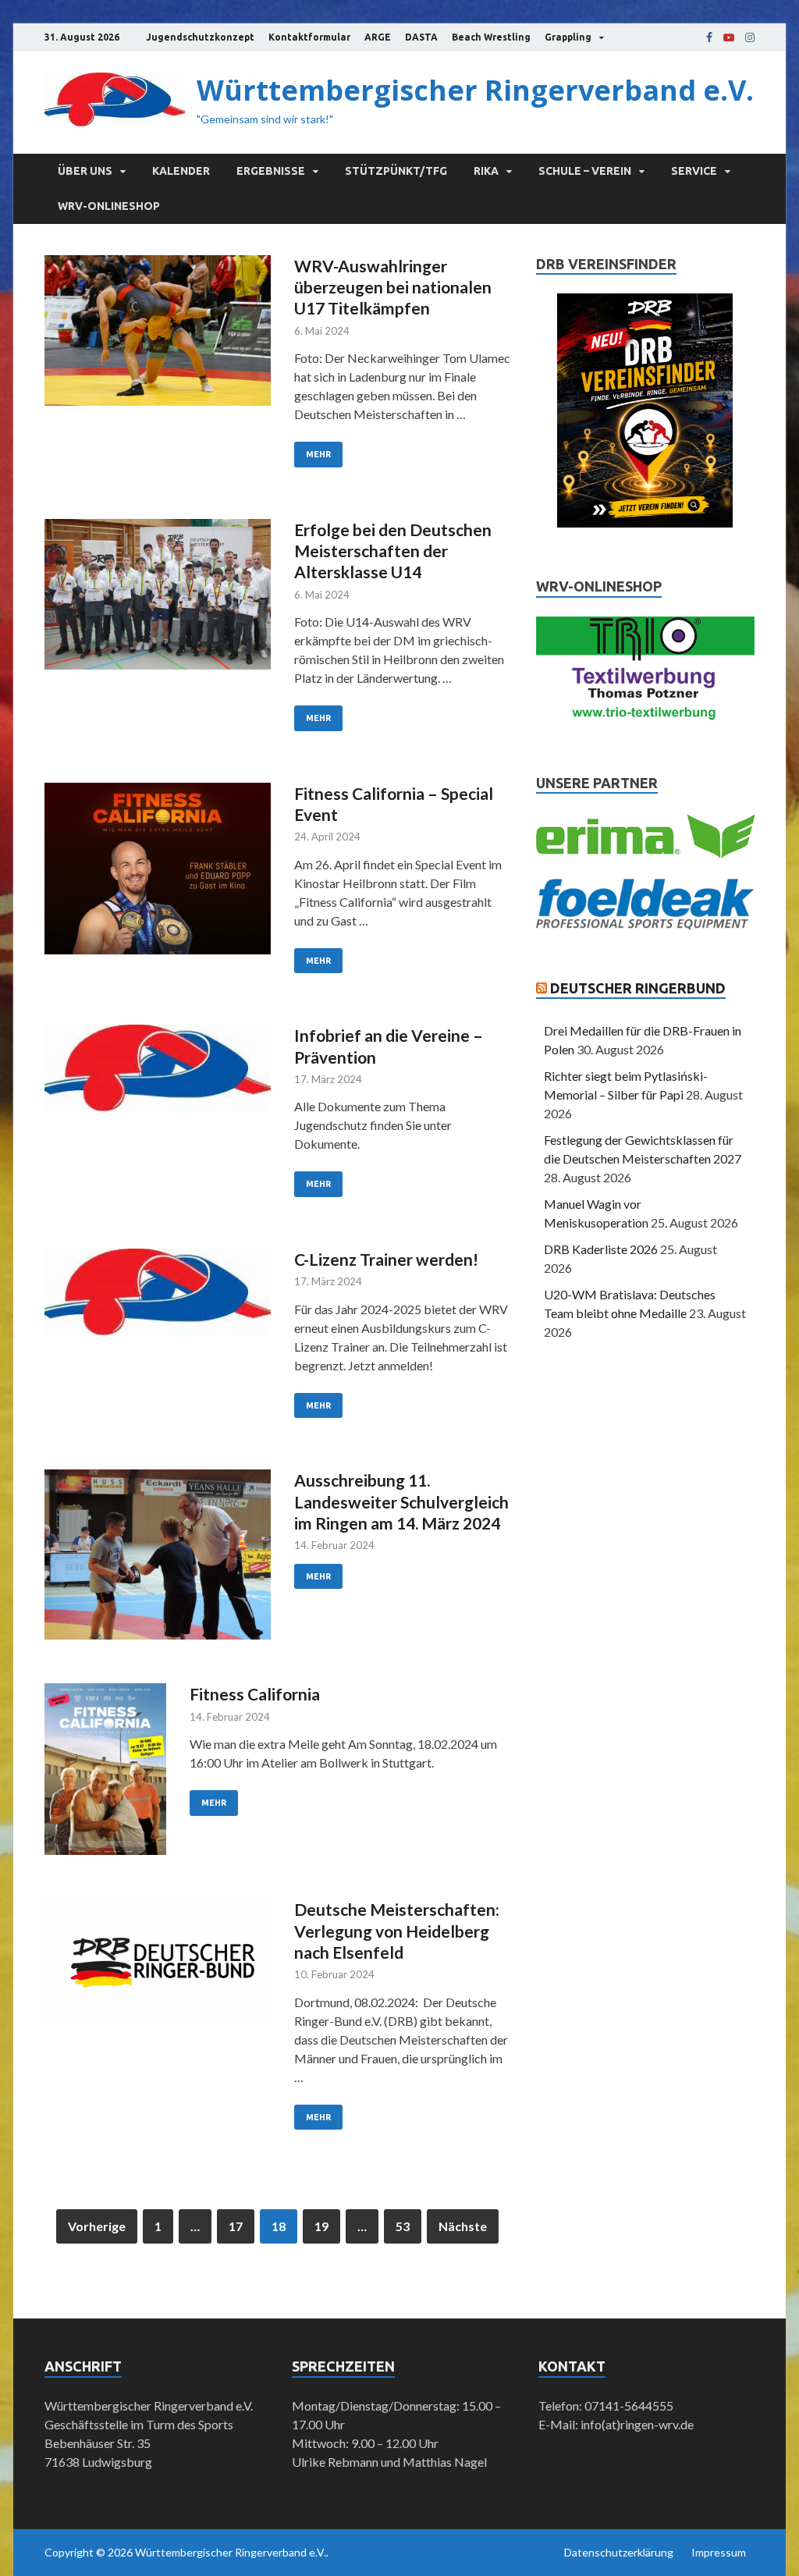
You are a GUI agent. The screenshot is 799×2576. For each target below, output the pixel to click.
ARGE (378, 37)
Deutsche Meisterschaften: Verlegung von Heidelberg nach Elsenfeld (397, 1931)
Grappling (568, 37)
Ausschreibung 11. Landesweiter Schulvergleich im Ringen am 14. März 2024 (401, 1501)
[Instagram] (750, 37)
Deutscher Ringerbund (638, 988)
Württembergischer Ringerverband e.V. (475, 90)
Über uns (85, 171)
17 (236, 2226)
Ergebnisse (271, 171)
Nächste (463, 2226)
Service (694, 171)
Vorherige (97, 2226)
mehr (318, 454)
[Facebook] (709, 37)
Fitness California (255, 1694)
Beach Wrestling (491, 37)
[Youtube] (729, 37)
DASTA (421, 37)
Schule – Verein (585, 171)
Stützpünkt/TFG (396, 171)
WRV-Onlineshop (109, 206)
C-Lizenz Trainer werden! (386, 1259)
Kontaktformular (309, 37)
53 (403, 2226)
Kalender (181, 171)
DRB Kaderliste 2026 (601, 1249)
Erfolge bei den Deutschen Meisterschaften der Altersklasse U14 (393, 551)
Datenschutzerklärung (619, 2552)
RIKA (486, 171)
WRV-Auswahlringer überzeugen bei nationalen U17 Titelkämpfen (393, 287)
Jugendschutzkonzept (200, 37)
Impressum (719, 2552)
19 (321, 2226)
